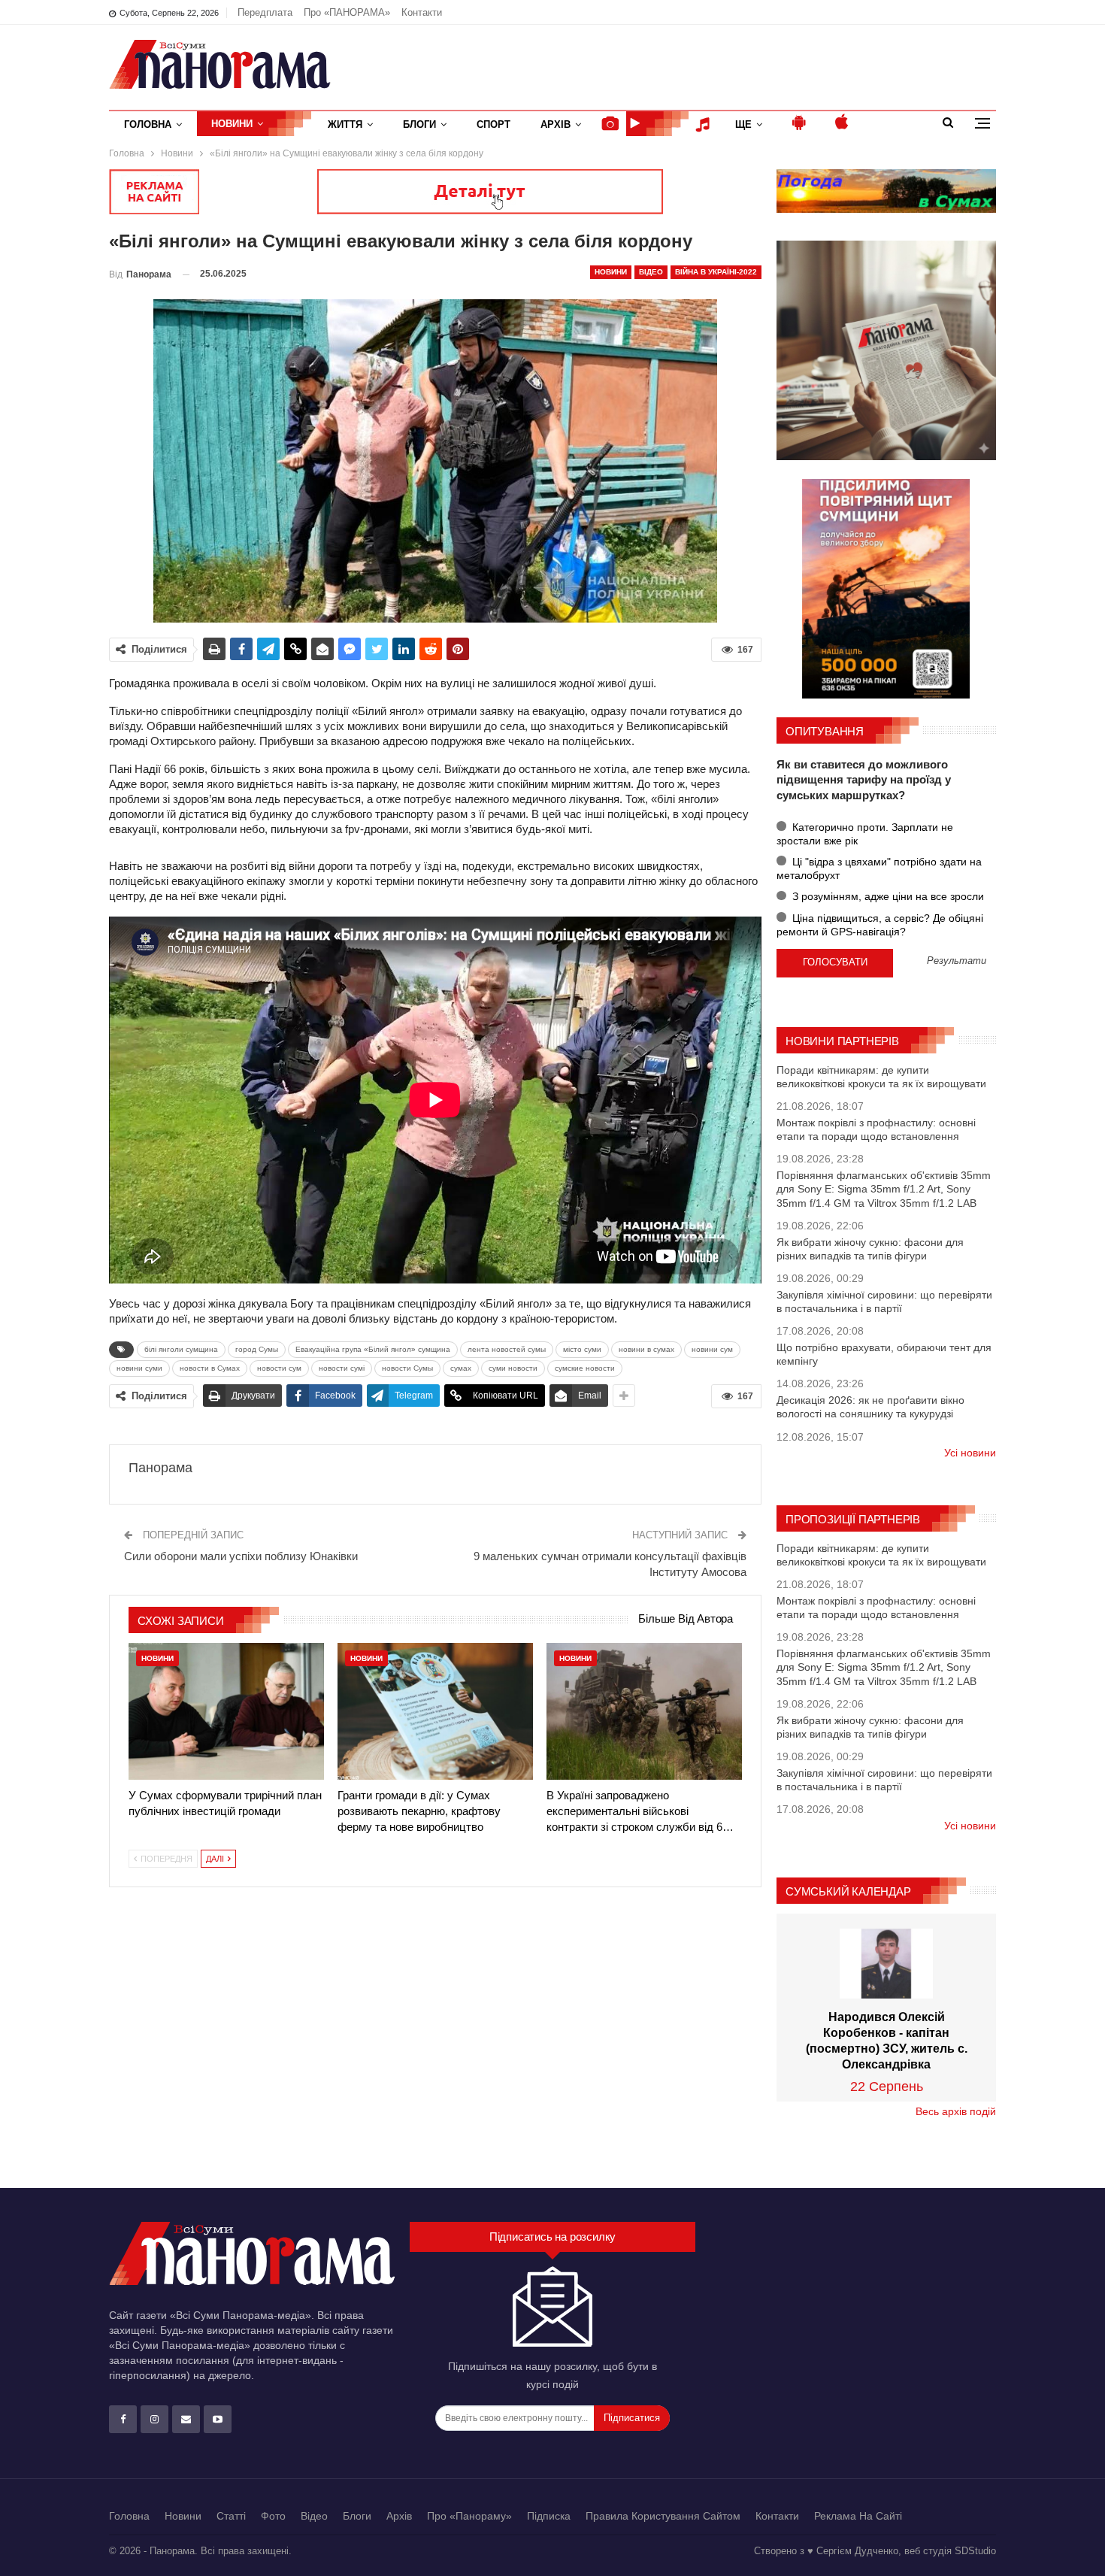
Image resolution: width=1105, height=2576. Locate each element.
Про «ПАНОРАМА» (347, 12)
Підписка (549, 2516)
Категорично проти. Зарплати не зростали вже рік (865, 834)
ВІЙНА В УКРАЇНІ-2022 (716, 272)
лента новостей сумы (507, 1349)
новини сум (712, 1349)
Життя (345, 124)
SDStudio (975, 2551)
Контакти (422, 12)
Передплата (265, 12)
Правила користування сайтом (663, 2516)
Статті (231, 2516)
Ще (743, 124)
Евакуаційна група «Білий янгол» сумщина (373, 1349)
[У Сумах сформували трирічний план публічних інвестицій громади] (226, 1711)
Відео (651, 272)
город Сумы (257, 1349)
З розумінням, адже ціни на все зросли (887, 896)
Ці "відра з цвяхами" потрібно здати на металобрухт (879, 868)
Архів (556, 124)
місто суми (582, 1349)
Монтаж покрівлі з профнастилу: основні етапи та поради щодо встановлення (876, 1129)
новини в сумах (646, 1349)
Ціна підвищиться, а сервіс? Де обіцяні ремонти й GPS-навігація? (880, 925)
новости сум (279, 1368)
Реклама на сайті (858, 2516)
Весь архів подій (956, 2111)
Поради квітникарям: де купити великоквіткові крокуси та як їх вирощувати (881, 1077)
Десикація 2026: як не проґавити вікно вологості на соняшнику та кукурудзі (870, 1407)
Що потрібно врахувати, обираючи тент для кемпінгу (884, 1354)
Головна (148, 124)
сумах (461, 1368)
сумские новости (585, 1368)
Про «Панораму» (469, 2516)
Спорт (493, 124)
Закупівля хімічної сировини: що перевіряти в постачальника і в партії (884, 1302)
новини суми (139, 1368)
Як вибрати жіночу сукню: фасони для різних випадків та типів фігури (870, 1249)
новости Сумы (407, 1368)
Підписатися (632, 2418)
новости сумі (342, 1368)
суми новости (513, 1368)
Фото (273, 2516)
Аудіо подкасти (705, 124)
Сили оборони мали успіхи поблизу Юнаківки (241, 1556)
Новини (232, 124)
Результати (957, 961)
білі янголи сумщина (181, 1349)
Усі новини (970, 1453)
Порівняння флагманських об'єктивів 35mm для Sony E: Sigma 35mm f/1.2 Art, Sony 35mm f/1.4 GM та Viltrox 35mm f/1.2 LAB (884, 1189)
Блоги (419, 124)
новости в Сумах (210, 1368)
